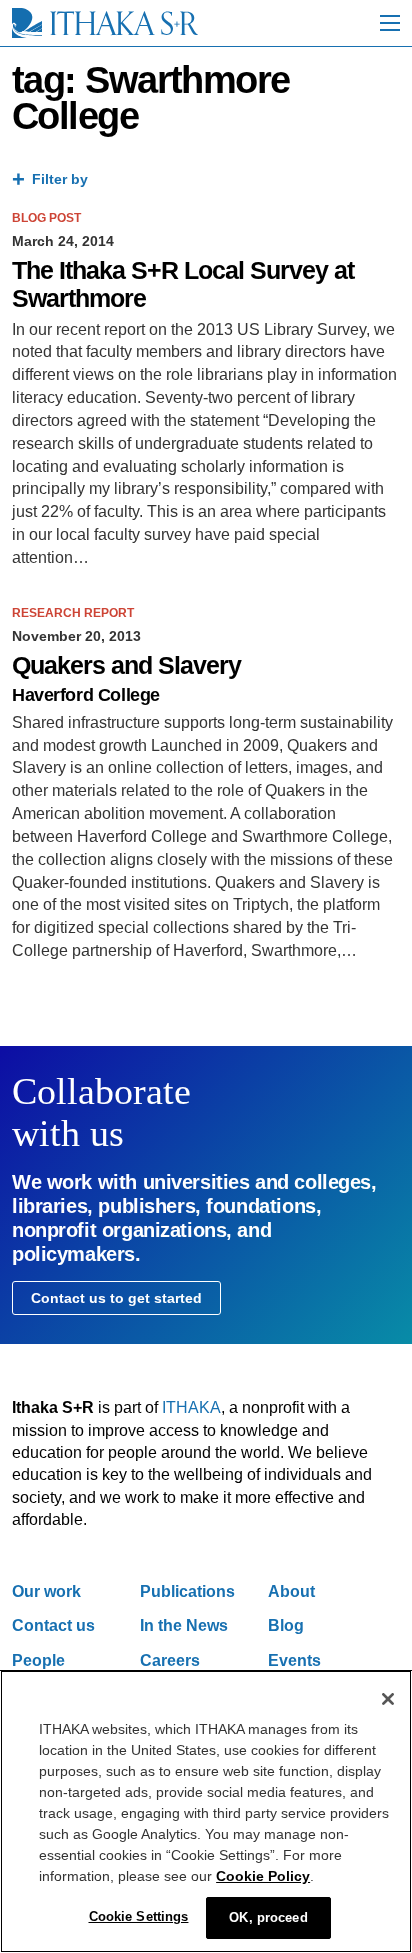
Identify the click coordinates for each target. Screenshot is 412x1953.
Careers (170, 1660)
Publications (187, 1591)
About (291, 1591)
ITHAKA (191, 1407)
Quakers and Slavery (126, 665)
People (38, 1660)
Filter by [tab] (60, 179)
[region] (206, 1811)
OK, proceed (268, 1917)
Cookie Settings (139, 1916)
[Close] (388, 1699)
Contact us (53, 1625)
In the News (184, 1625)
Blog (286, 1625)
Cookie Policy (263, 1876)
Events (294, 1660)
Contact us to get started (116, 1298)
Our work (46, 1591)
